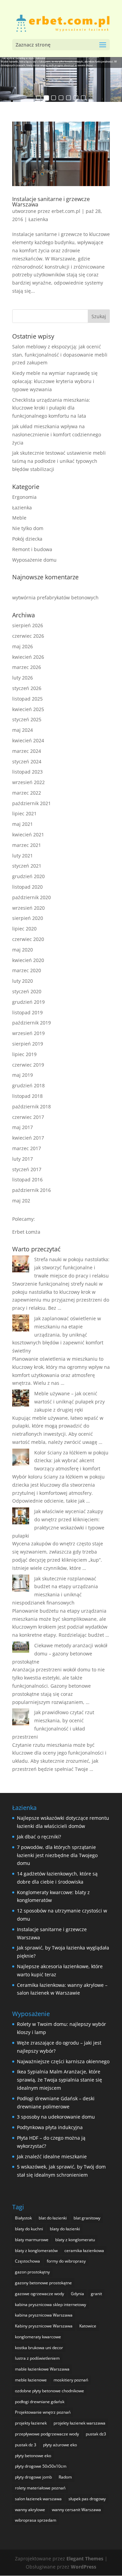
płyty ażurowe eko (60, 2445)
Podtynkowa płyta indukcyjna (50, 2127)
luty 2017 (23, 1159)
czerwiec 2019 (28, 1065)
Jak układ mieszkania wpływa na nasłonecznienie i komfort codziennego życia (57, 434)
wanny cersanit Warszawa (76, 2510)
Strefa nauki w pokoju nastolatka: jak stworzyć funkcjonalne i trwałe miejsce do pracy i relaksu (72, 1267)
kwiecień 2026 (28, 657)
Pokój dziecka (27, 539)
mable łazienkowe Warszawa (42, 2369)
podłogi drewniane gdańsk (40, 2402)
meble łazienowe (31, 2380)
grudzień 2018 (28, 1085)
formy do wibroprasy (66, 2261)
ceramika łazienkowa (84, 2251)
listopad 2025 (27, 699)
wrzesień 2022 (28, 782)
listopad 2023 (27, 772)
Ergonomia (24, 497)
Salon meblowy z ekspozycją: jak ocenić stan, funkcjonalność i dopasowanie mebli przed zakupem (60, 355)
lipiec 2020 (24, 929)
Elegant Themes (85, 2559)
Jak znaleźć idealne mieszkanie (52, 2156)
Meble (19, 518)
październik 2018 (32, 1106)
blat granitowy (87, 2218)
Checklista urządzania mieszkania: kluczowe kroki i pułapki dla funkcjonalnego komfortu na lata (51, 408)
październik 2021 (32, 803)
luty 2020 (23, 981)
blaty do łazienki (65, 2229)
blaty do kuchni (29, 2229)
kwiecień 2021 (28, 835)
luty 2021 (23, 856)
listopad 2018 (27, 1096)
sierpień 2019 (28, 1044)
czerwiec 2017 (28, 1117)
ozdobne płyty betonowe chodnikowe (49, 2391)
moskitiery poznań (71, 2380)
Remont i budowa (32, 549)
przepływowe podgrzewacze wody (47, 2434)
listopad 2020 (27, 887)
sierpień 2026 (28, 625)
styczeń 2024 (27, 761)
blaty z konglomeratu (75, 2240)
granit (96, 2294)
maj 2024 (23, 730)
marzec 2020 (27, 970)
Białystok (23, 2218)
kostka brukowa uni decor (39, 2348)
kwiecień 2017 (28, 1138)
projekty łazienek (31, 2423)
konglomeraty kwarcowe (38, 2337)
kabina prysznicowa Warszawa (44, 2315)
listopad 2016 (27, 1180)
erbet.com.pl (66, 211)
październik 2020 (32, 897)
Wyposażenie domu (34, 560)
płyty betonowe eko (33, 2456)
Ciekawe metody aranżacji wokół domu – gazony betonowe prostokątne (60, 1654)
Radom (65, 2477)
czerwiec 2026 (28, 636)
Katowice (88, 2326)
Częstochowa (27, 2261)
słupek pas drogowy (87, 2499)
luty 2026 (23, 678)
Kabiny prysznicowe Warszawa (44, 2326)
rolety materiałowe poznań (40, 2488)
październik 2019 (32, 1023)
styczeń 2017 (27, 1169)
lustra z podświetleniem (37, 2358)
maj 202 (21, 1201)
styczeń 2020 (27, 991)
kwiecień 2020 (28, 960)
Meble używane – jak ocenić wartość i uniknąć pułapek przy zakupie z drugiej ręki (69, 1402)
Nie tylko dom (28, 528)
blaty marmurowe (32, 2240)
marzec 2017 (27, 1148)
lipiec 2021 (24, 813)
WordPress (84, 2567)
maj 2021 (23, 824)
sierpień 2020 (28, 918)
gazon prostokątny (32, 2272)
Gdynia (77, 2294)
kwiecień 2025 (28, 709)
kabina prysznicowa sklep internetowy (50, 2305)
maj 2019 (23, 1075)
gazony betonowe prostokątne (43, 2283)
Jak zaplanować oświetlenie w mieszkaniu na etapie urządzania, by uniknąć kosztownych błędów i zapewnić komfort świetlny (58, 1335)
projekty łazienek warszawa (79, 2423)
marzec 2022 (27, 793)
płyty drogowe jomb (33, 2477)
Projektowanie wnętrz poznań (43, 2412)
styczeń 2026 (27, 688)
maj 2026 (23, 646)
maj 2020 (23, 950)
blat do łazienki (53, 2218)
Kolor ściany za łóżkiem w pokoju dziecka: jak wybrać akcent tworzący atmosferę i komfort (71, 1461)
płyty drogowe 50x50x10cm (41, 2466)
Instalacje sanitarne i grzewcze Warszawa (51, 202)
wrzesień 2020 (28, 908)
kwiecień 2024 (28, 740)
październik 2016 (32, 1190)
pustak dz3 (96, 2434)
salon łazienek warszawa (38, 2499)
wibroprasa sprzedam (36, 2520)
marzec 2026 (27, 667)
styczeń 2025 (27, 719)
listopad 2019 (27, 1012)
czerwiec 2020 (28, 939)
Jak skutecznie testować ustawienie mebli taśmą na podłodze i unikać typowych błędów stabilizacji (59, 461)
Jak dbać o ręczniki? (39, 1837)
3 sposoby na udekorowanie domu (56, 2117)
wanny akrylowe (30, 2510)
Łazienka (38, 219)
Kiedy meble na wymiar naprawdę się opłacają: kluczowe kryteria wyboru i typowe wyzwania (55, 381)
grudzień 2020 (28, 876)
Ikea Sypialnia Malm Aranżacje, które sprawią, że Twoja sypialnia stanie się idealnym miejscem (59, 2080)
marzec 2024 (27, 751)
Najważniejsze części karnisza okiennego (63, 2061)
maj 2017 (23, 1127)
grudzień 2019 (28, 1002)
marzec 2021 (27, 845)
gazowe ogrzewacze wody (39, 2294)
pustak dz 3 (26, 2445)
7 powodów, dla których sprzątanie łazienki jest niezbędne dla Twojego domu (57, 1855)
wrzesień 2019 (28, 1033)
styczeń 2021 (27, 866)
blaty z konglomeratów (36, 2251)
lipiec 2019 (24, 1054)
